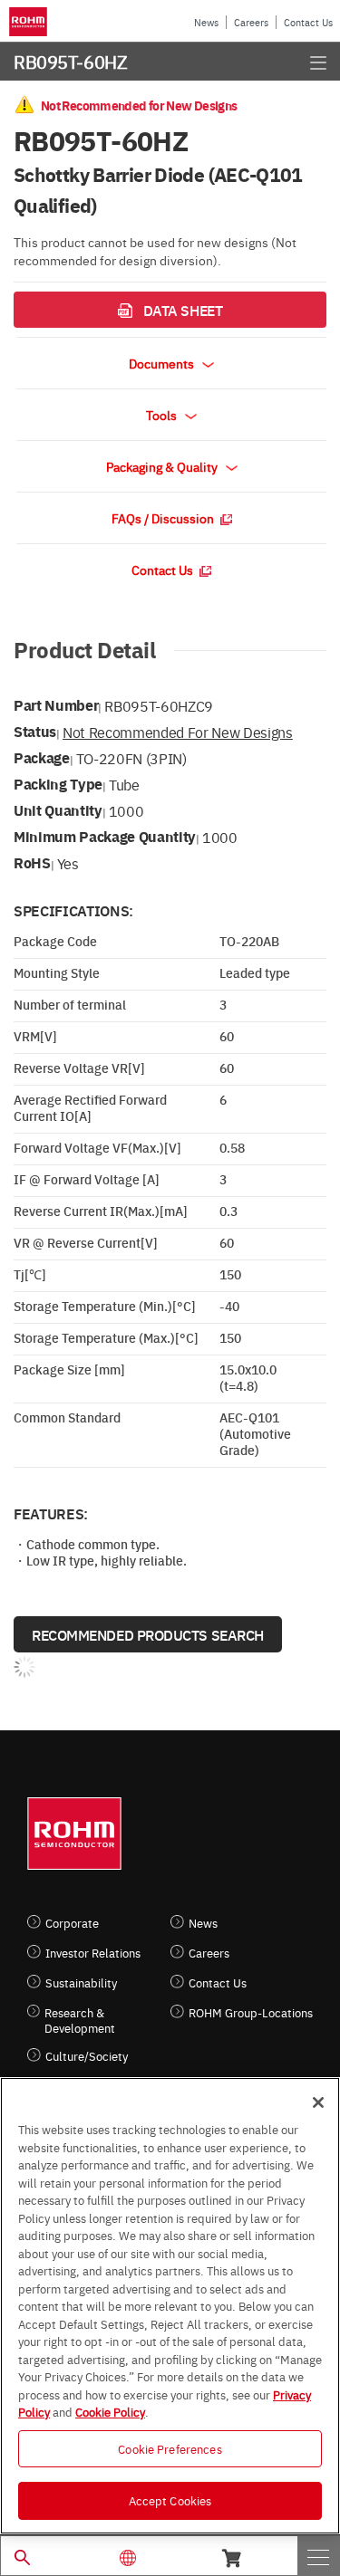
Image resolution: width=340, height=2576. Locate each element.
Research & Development (80, 2020)
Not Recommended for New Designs (178, 732)
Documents (163, 363)
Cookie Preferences (170, 2448)
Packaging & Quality (163, 466)
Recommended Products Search (148, 1634)
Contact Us (308, 22)
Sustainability (81, 1982)
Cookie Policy (110, 2411)
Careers (251, 22)
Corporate (72, 1923)
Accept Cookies (170, 2500)
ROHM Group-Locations (251, 2012)
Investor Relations (93, 1953)
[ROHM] (31, 22)
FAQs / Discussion (164, 518)
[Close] (318, 2102)
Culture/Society (87, 2056)
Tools (163, 415)
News (206, 22)
